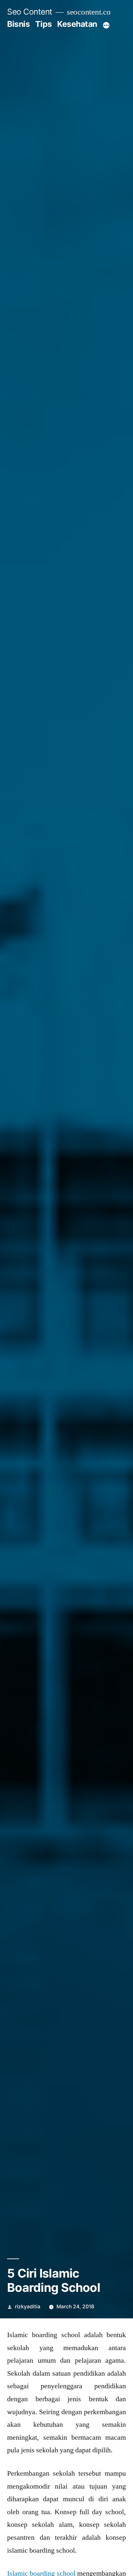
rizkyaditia (28, 2307)
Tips (44, 24)
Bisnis (18, 24)
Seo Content (30, 12)
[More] (106, 25)
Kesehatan (77, 24)
